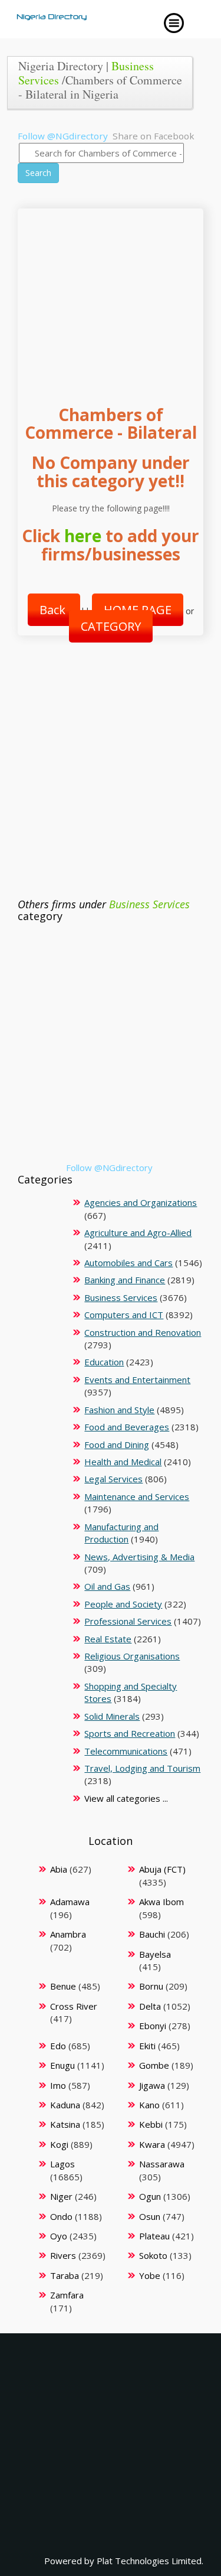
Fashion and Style (119, 1410)
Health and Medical (123, 1462)
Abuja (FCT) (162, 1869)
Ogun (150, 2196)
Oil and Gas (107, 1586)
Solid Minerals (112, 1716)
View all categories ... (126, 1798)
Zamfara (67, 2295)
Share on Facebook (154, 136)
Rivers (63, 2255)
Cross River (74, 2006)
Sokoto (153, 2255)
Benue (63, 1986)
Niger (61, 2196)
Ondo (61, 2216)
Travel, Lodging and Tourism (142, 1768)
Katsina (65, 2124)
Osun (150, 2216)
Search (38, 173)
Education (104, 1362)
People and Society (123, 1604)
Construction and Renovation (143, 1332)
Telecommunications (126, 1751)
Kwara (152, 2144)
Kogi (59, 2144)
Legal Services (113, 1479)
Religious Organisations (132, 1656)
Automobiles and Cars (128, 1263)
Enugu (62, 2065)
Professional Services (128, 1621)
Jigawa (152, 2085)
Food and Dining (117, 1444)
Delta (150, 2006)
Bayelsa (155, 1954)
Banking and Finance (125, 1280)
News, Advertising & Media (139, 1557)
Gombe (154, 2065)
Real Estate (108, 1639)
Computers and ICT (124, 1315)
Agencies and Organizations (141, 1202)
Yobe (150, 2275)
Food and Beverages (127, 1427)
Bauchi (152, 1934)
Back (54, 610)
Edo (58, 2046)
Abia (59, 1869)
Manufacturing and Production (121, 1533)
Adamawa (70, 1902)
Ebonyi (153, 2026)
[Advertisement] (111, 295)
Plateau (154, 2236)
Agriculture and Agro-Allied (138, 1232)
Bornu (151, 1986)
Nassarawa (162, 2164)
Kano (149, 2105)
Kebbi (151, 2124)
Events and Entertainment (137, 1380)
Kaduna (65, 2105)
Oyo (59, 2236)
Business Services (149, 904)
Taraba (65, 2275)
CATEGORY (111, 626)
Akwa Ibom (161, 1902)
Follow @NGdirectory (63, 136)
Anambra (68, 1934)
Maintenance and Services (137, 1496)
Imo (58, 2085)
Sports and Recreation (130, 1733)
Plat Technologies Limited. (150, 2561)
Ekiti (147, 2046)
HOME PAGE (138, 610)
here (83, 536)
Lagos (62, 2164)
